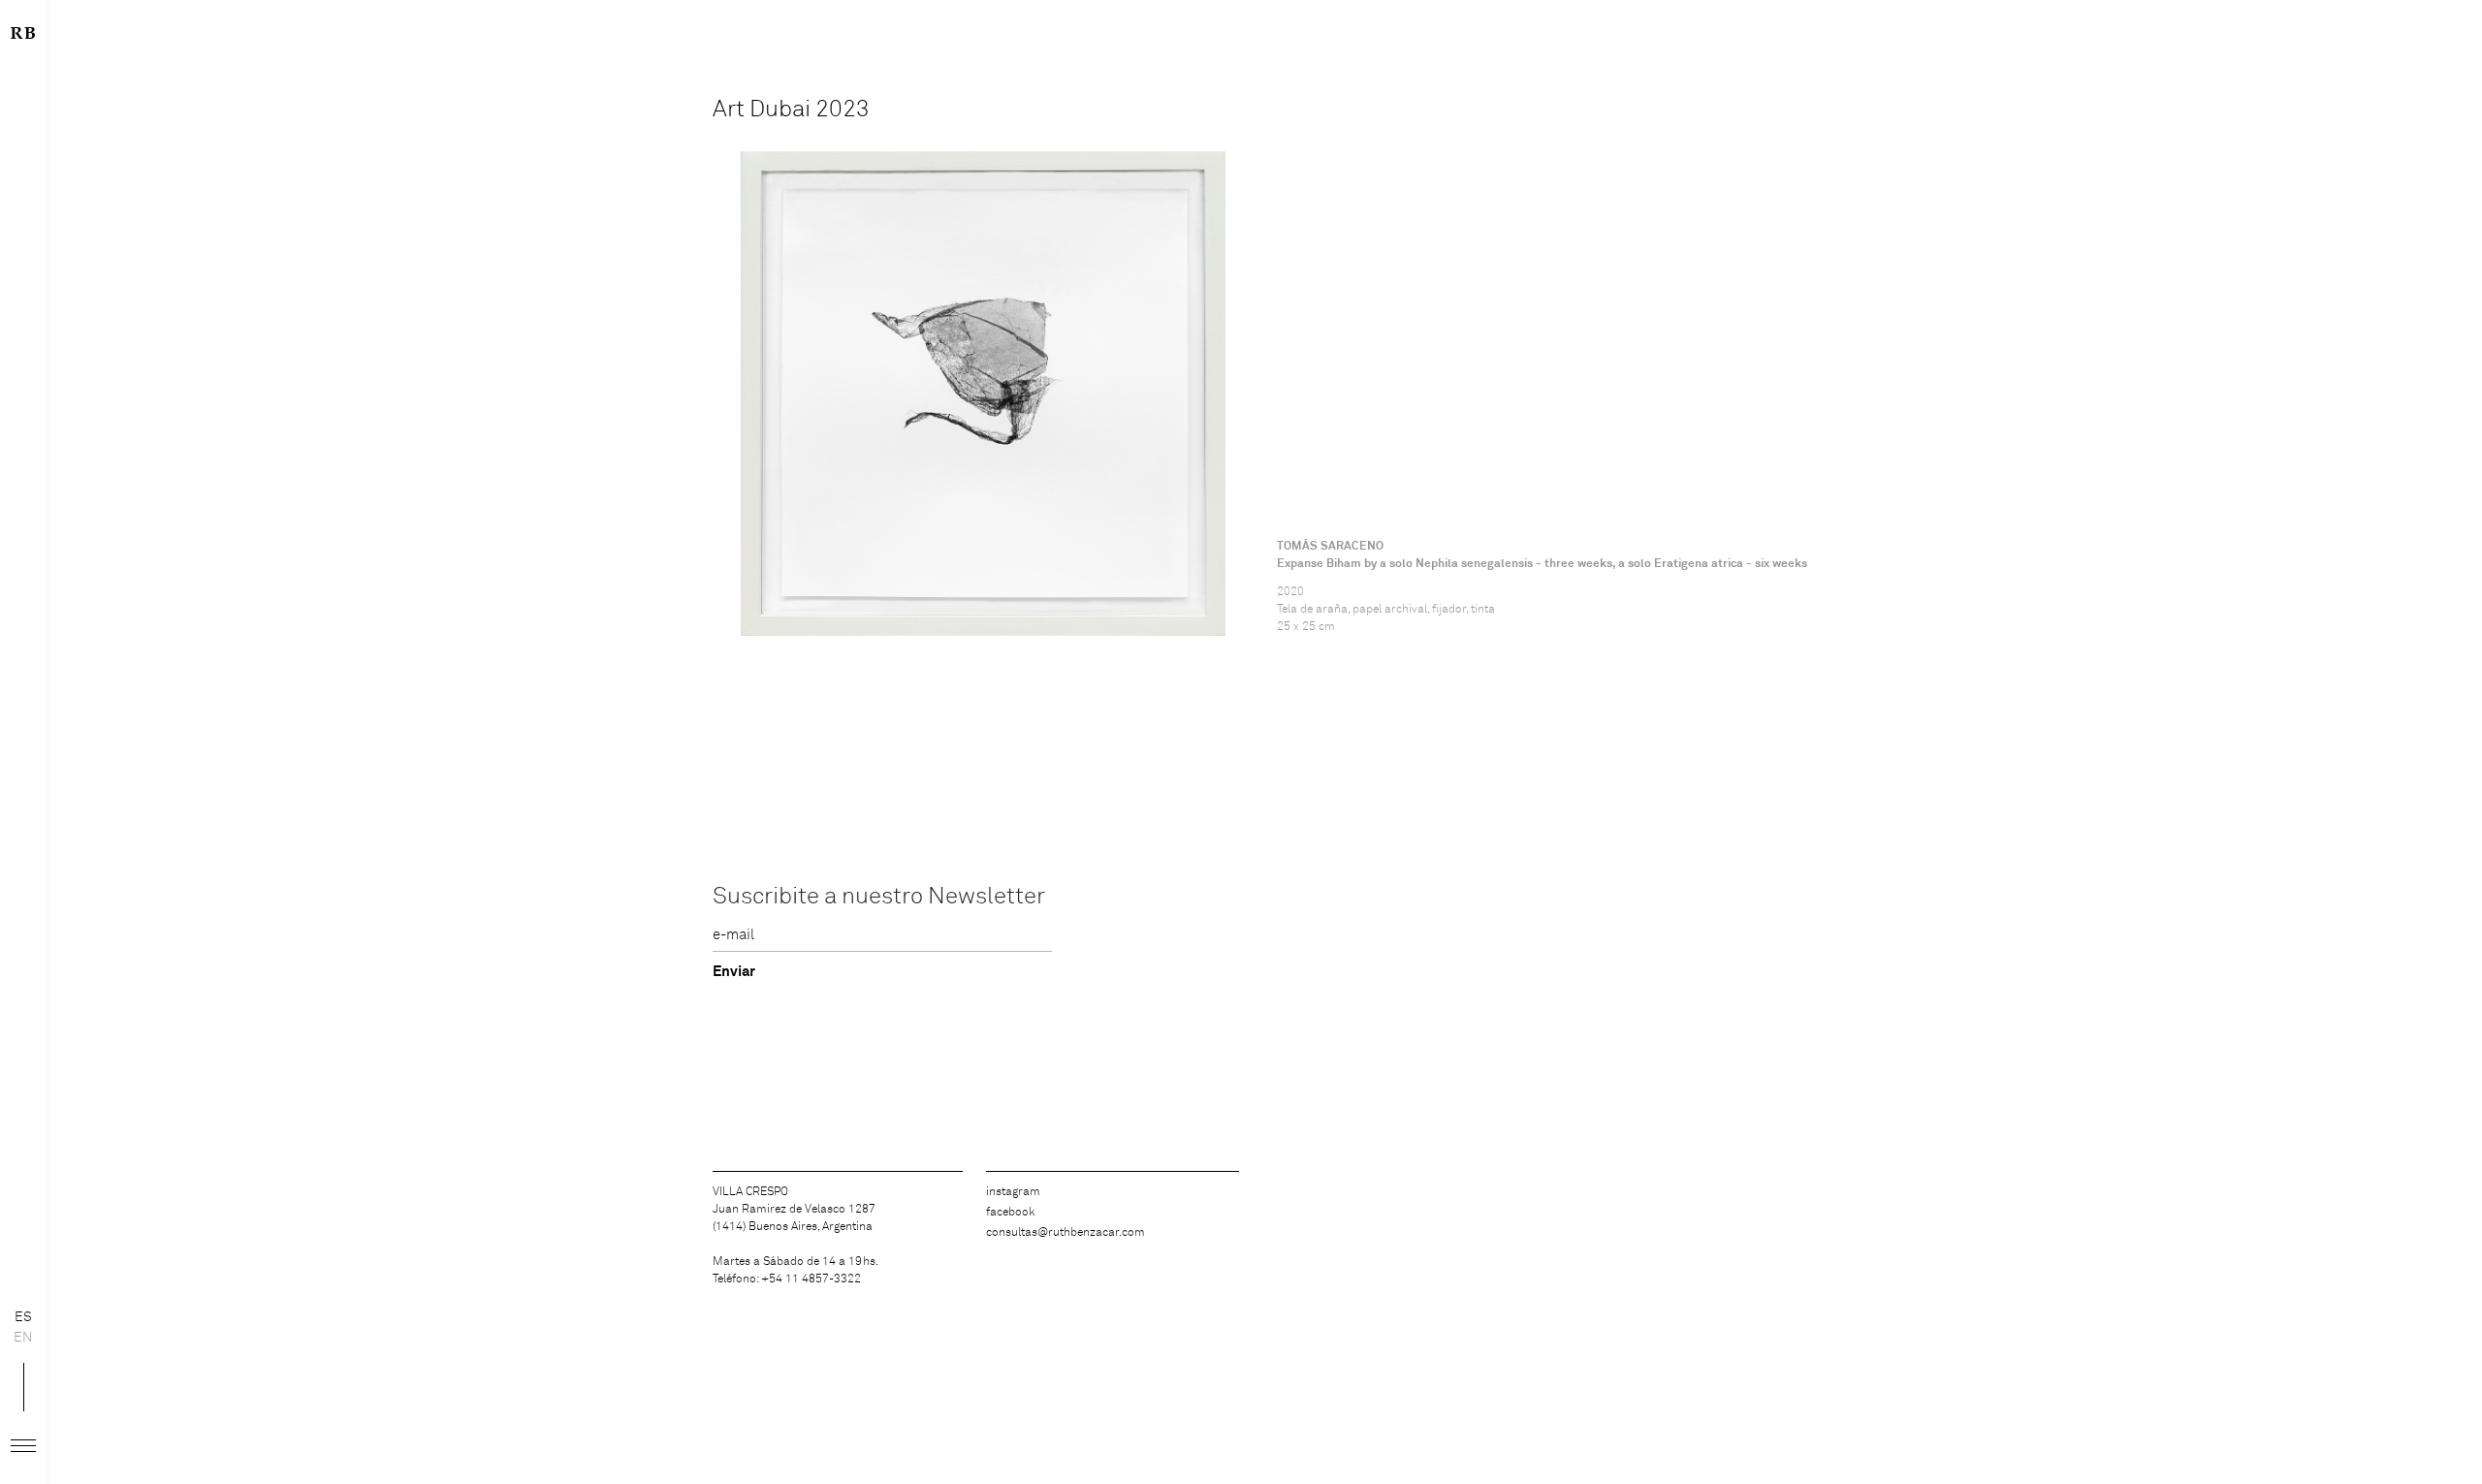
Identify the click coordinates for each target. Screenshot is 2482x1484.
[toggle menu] (23, 1446)
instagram (1013, 1192)
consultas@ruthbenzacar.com (1066, 1233)
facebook (1010, 1213)
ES (23, 1317)
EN (23, 1338)
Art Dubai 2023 (791, 110)
